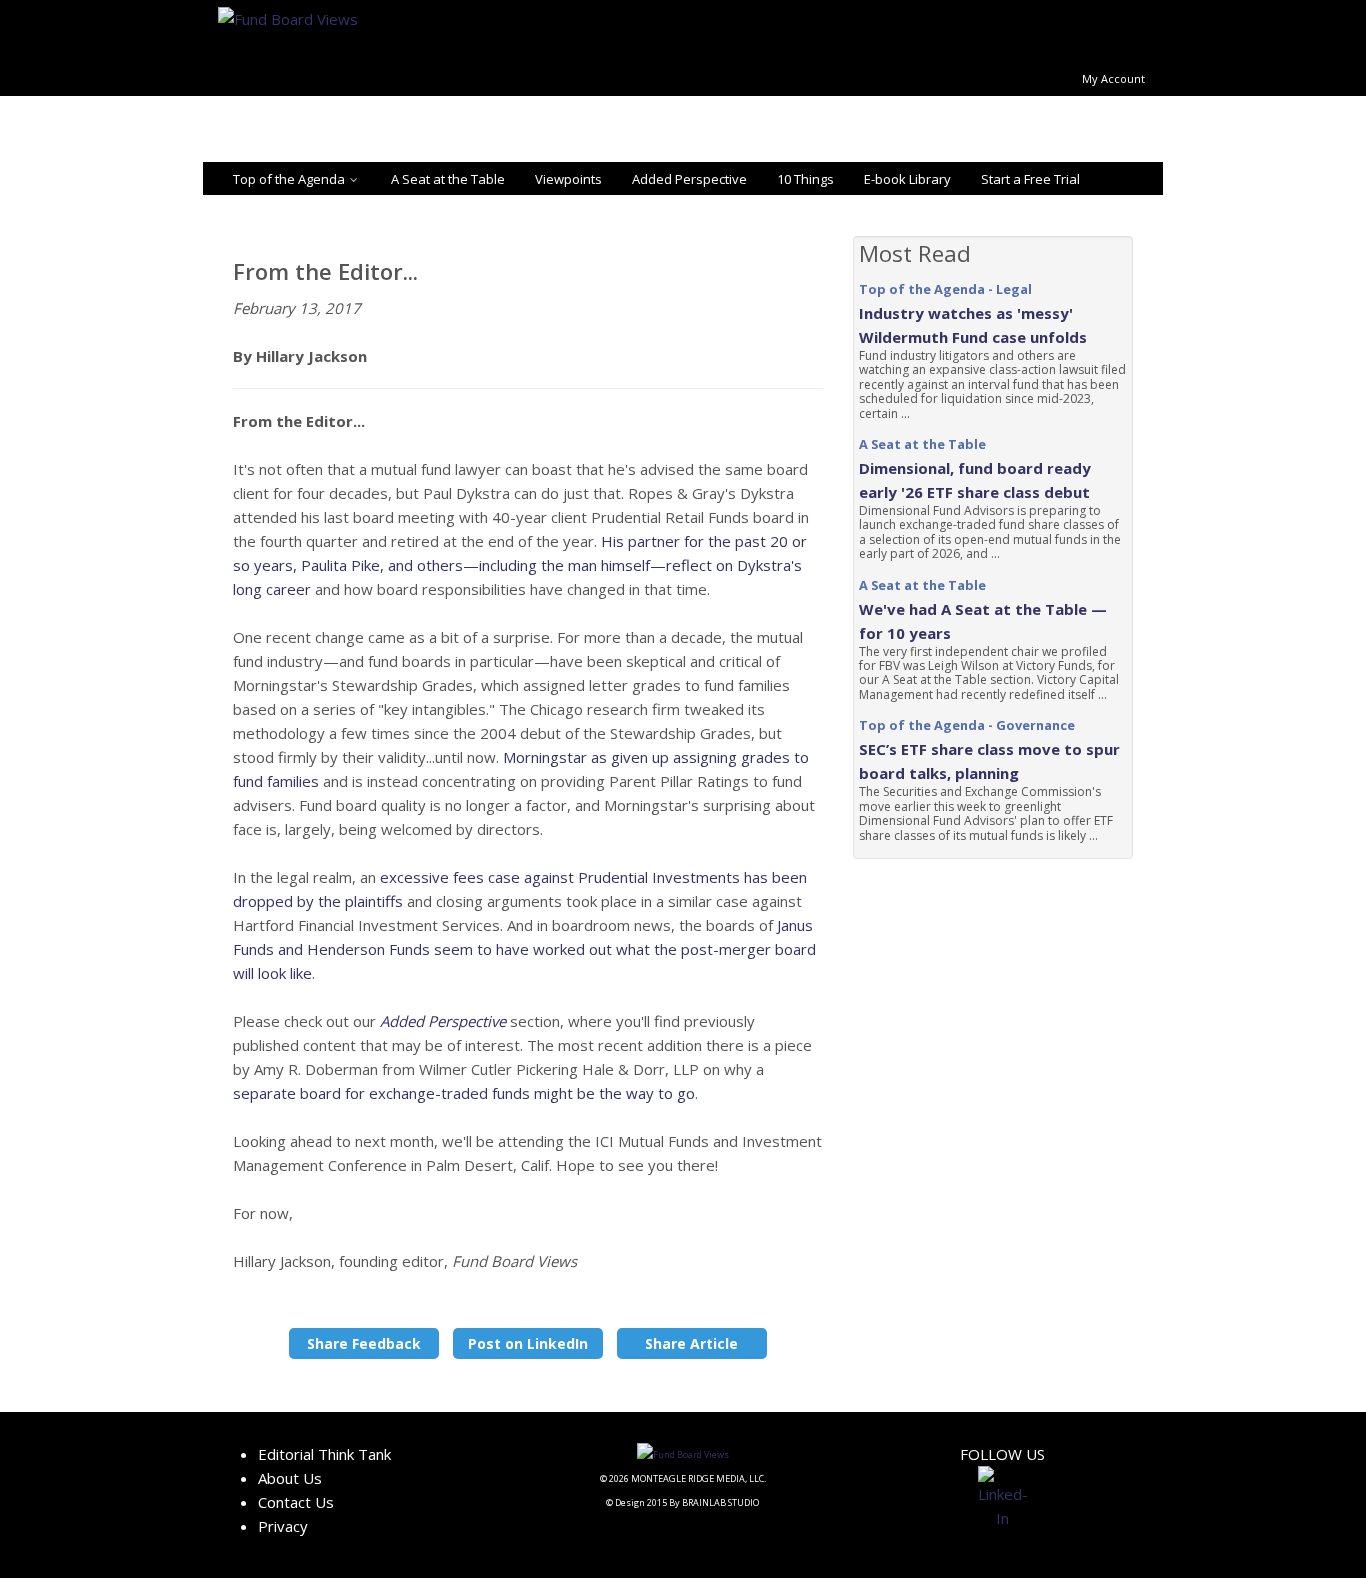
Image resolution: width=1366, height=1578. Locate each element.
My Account (1113, 78)
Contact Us (296, 1502)
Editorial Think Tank (324, 1454)
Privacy (283, 1526)
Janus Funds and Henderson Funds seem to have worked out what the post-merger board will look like (524, 949)
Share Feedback (364, 1343)
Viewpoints (568, 179)
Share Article (691, 1343)
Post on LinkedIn (528, 1343)
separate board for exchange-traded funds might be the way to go (464, 1093)
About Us (290, 1478)
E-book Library (907, 179)
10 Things (805, 179)
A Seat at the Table (448, 179)
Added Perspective (689, 179)
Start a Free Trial (1030, 179)
